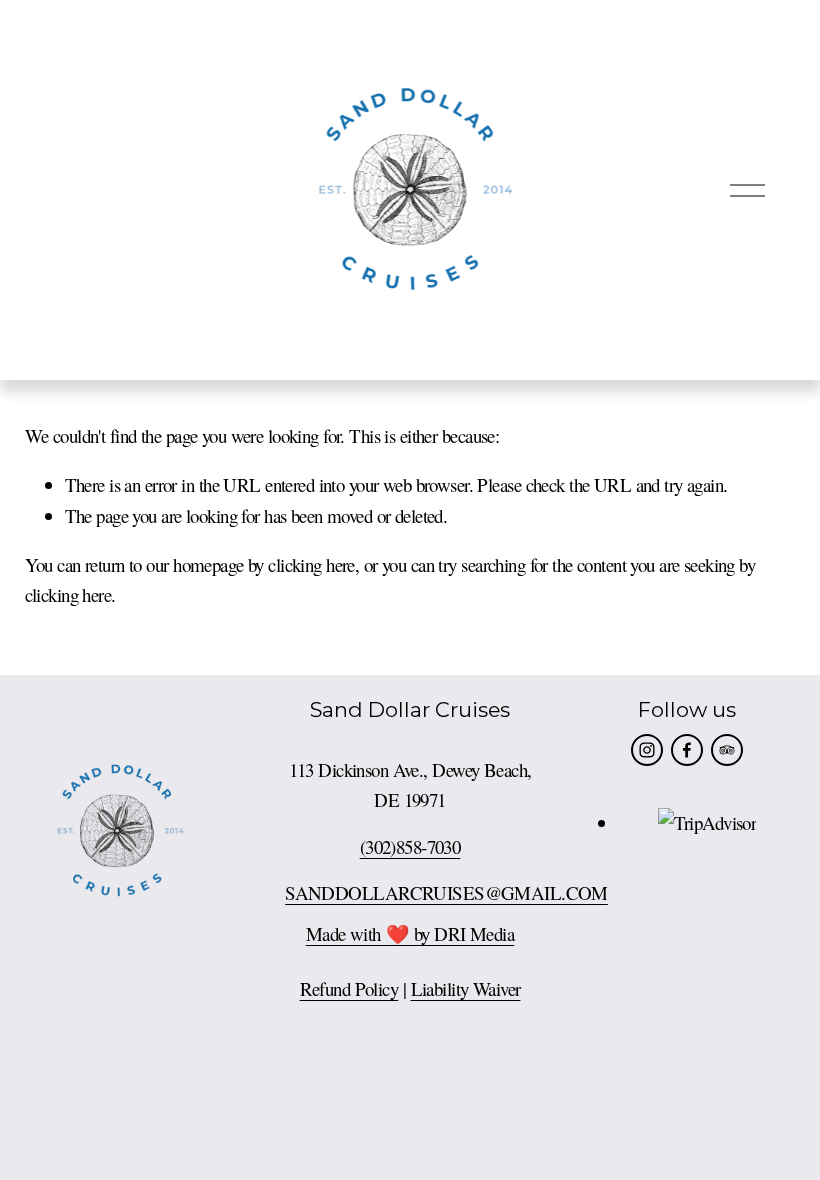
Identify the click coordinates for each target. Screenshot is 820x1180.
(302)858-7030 (410, 846)
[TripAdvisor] (727, 750)
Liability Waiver (466, 988)
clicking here (311, 564)
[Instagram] (647, 750)
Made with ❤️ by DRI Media (410, 933)
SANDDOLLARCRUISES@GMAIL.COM (446, 892)
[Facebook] (687, 750)
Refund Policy (349, 988)
